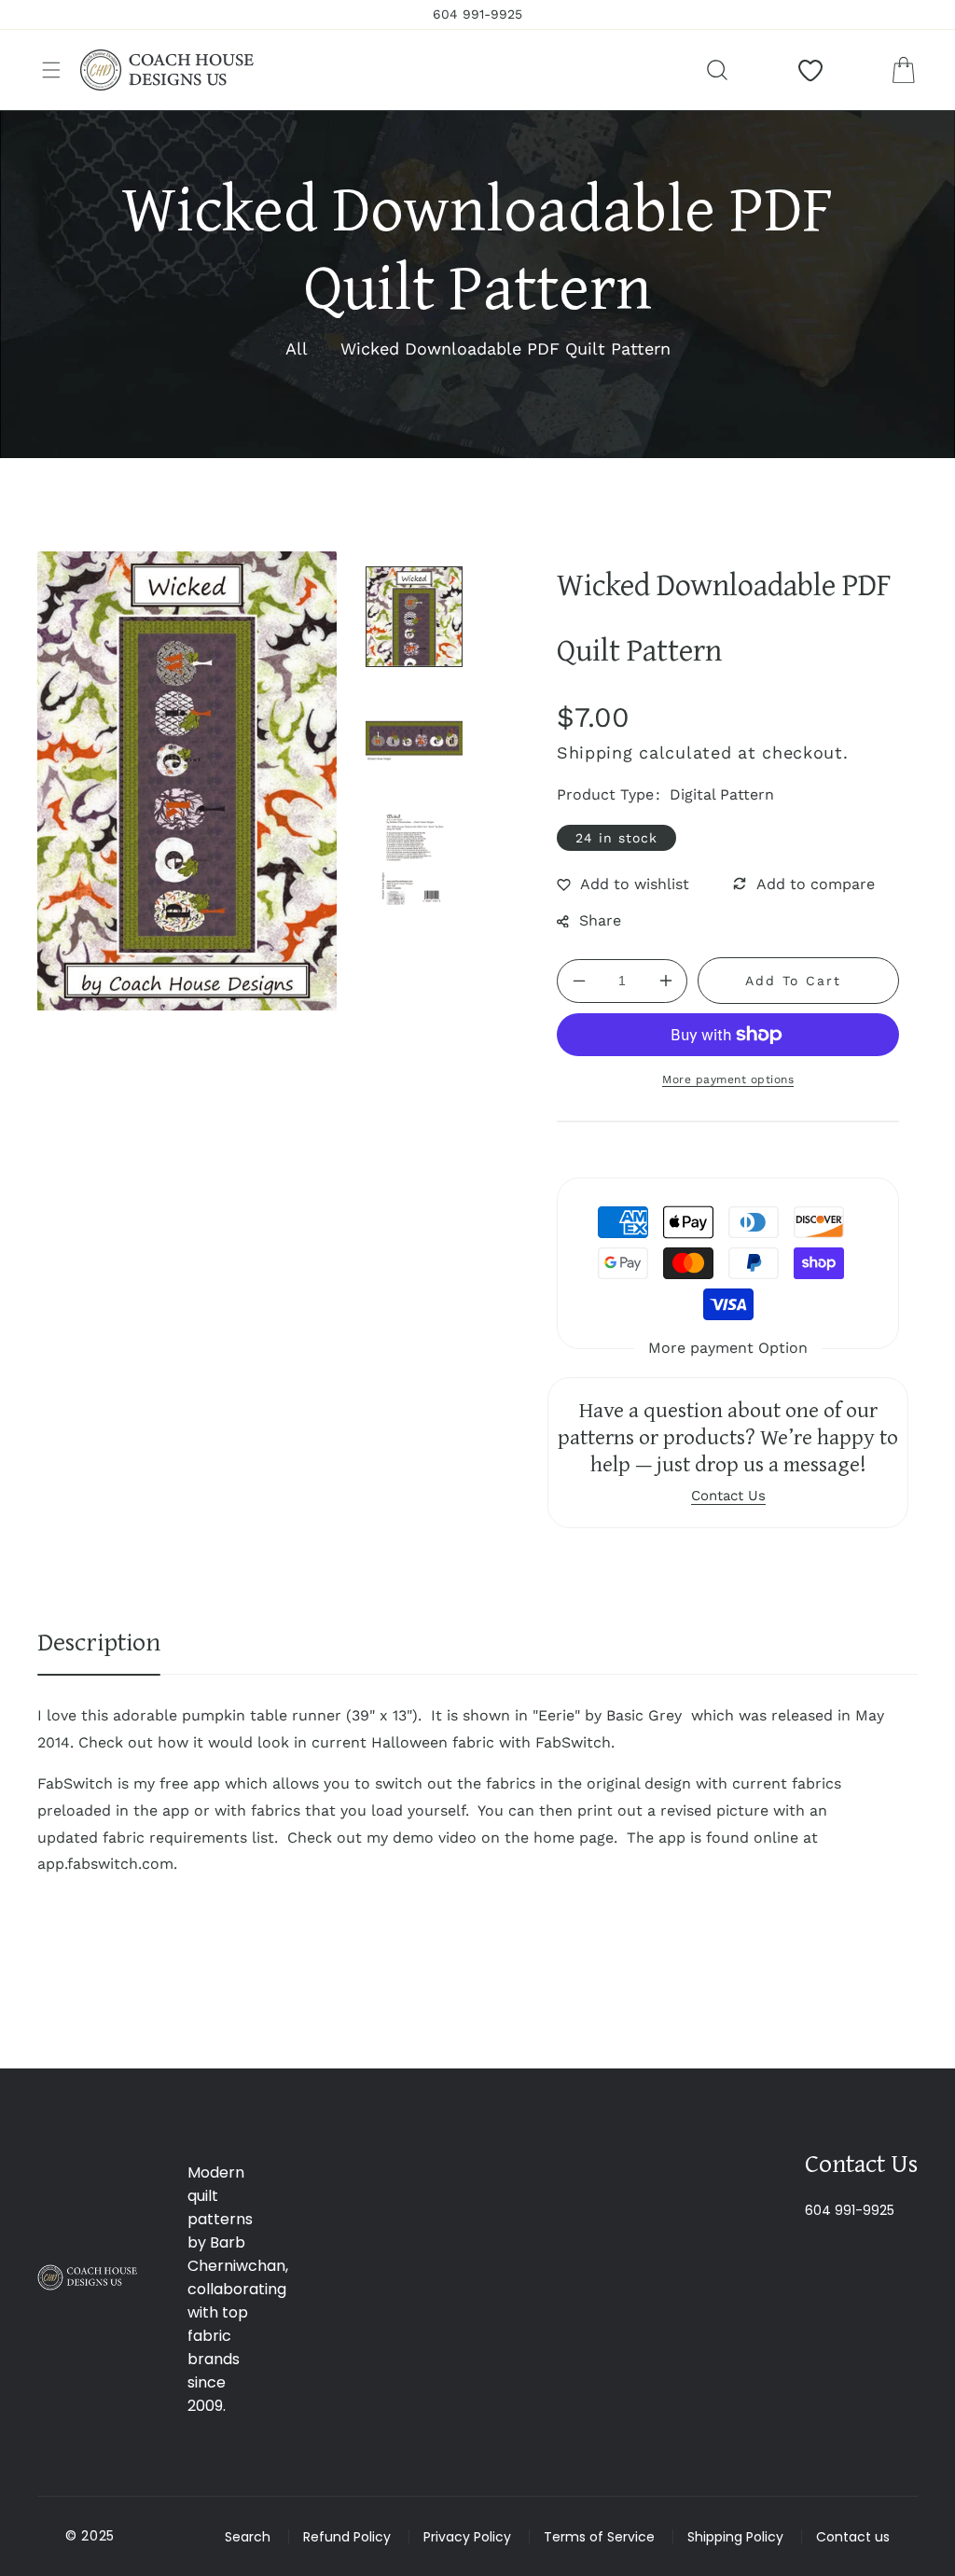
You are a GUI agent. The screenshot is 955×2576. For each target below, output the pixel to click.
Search (248, 2537)
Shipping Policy (735, 2537)
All (297, 348)
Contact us (853, 2537)
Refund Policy (347, 2537)
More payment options (728, 1079)
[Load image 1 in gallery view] (414, 617)
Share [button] (600, 920)
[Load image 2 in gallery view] (414, 738)
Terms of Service (599, 2537)
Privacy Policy (467, 2537)
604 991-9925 (850, 2210)
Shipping (595, 752)
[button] (51, 70)
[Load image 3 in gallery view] (414, 859)
